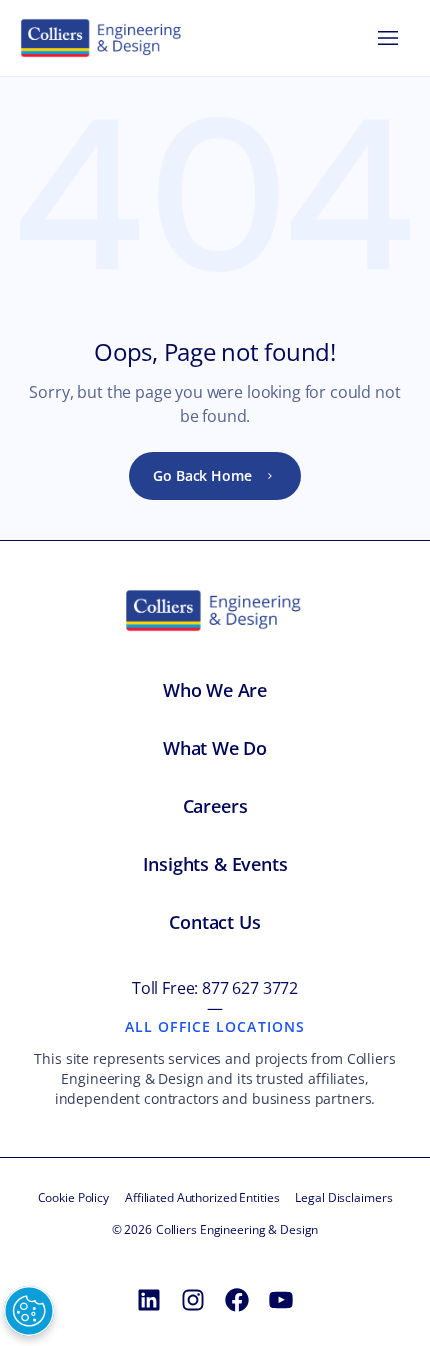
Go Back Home (202, 475)
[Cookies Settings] (29, 1311)
